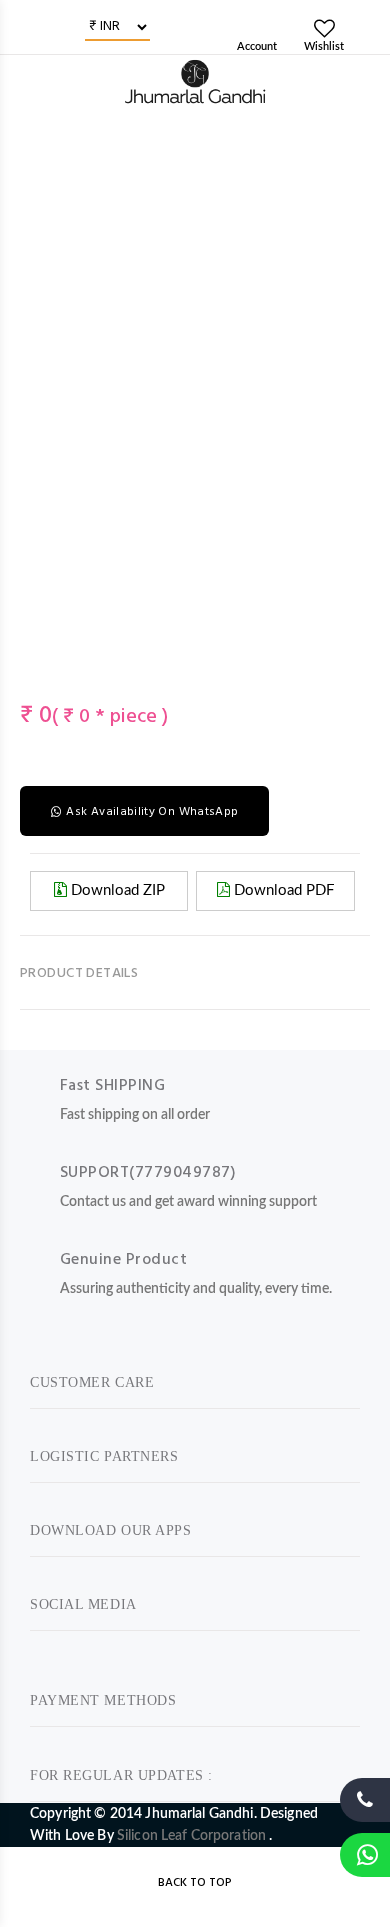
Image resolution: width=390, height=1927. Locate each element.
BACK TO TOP (195, 1883)
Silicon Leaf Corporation (193, 1836)
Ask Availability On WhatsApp (152, 812)
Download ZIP (116, 890)
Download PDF (282, 890)
